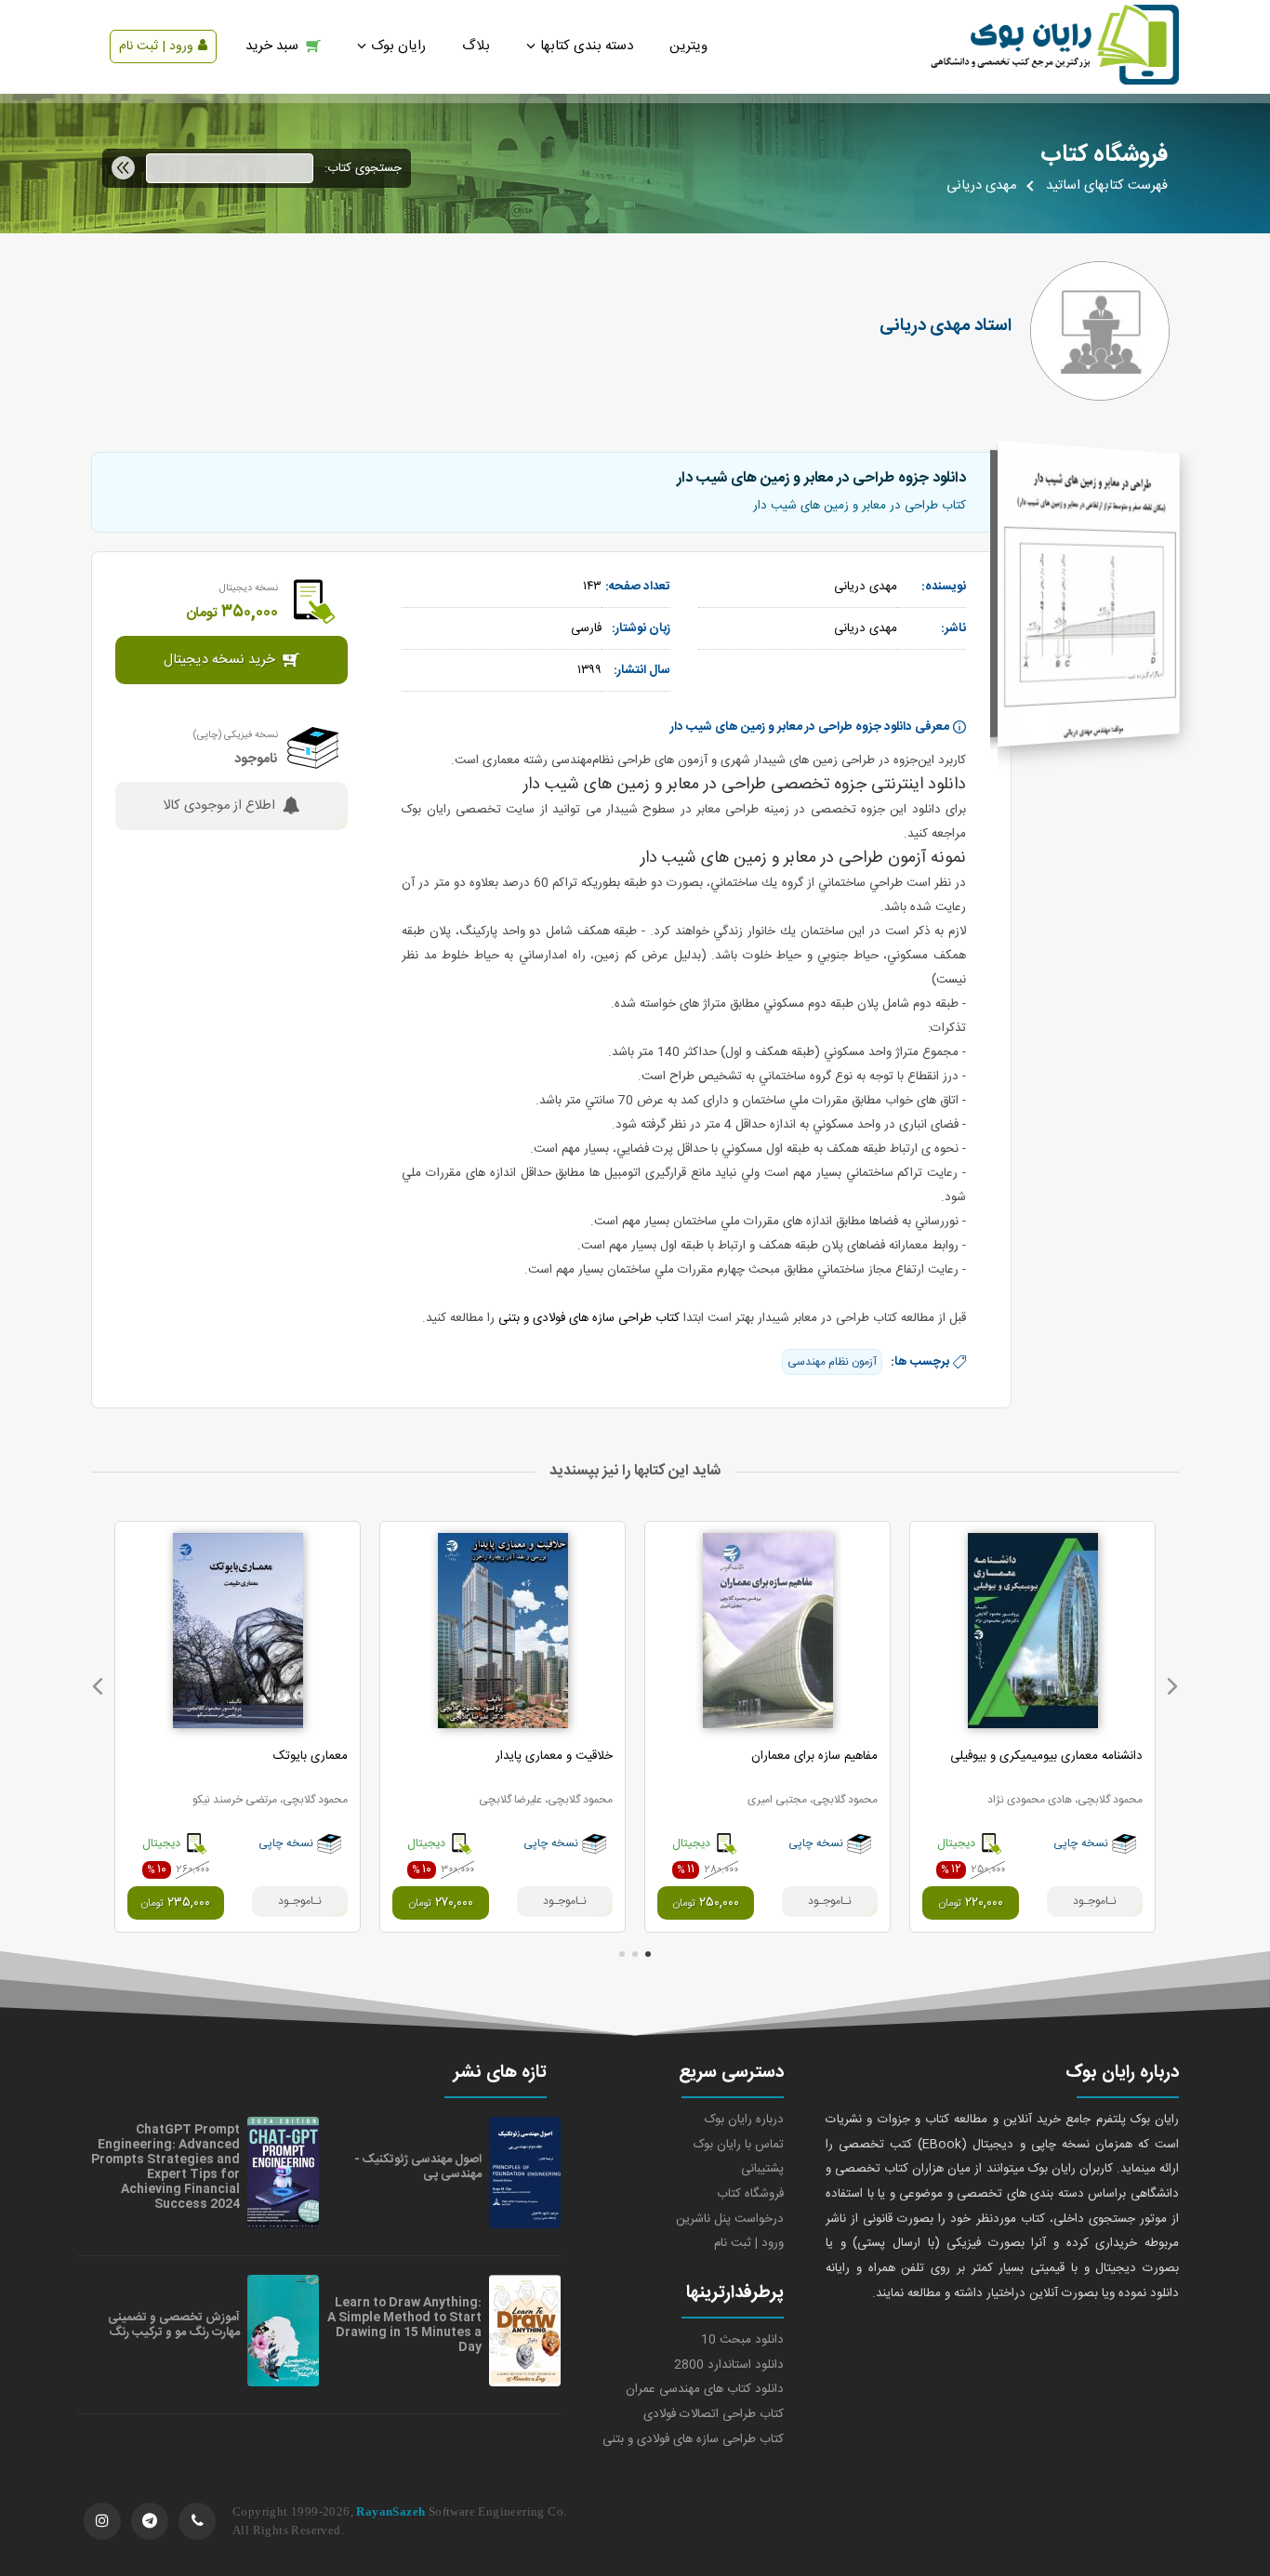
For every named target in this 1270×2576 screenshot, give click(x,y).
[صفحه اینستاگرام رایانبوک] (102, 2521)
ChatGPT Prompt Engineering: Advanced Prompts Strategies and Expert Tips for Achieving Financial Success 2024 (165, 2167)
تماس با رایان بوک (739, 2145)
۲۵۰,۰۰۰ (706, 1903)
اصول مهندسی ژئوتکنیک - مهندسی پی (418, 2167)
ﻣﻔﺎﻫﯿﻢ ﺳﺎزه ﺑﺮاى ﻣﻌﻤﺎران (814, 1756)
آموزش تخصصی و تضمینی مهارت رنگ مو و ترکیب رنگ (174, 2325)
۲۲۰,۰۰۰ (971, 1903)
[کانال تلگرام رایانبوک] (150, 2521)
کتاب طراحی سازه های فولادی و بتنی (589, 1318)
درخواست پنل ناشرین (730, 2219)
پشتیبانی (762, 2169)
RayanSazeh (390, 2511)
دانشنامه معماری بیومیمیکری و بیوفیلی (1046, 1756)
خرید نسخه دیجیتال (219, 660)
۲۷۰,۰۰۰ (441, 1903)
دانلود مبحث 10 (742, 2340)
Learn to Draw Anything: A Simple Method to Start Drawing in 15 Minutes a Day (404, 2325)
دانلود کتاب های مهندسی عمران (705, 2389)
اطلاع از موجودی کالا (219, 806)
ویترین (688, 46)
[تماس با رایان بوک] (197, 2521)
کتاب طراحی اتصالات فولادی (714, 2414)
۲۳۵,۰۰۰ (175, 1903)
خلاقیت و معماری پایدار (554, 1756)
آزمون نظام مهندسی (832, 1362)
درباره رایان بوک (744, 2120)
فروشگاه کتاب (750, 2194)
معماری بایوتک (311, 1756)
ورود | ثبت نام (156, 46)
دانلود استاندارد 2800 (729, 2365)
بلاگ (476, 46)
